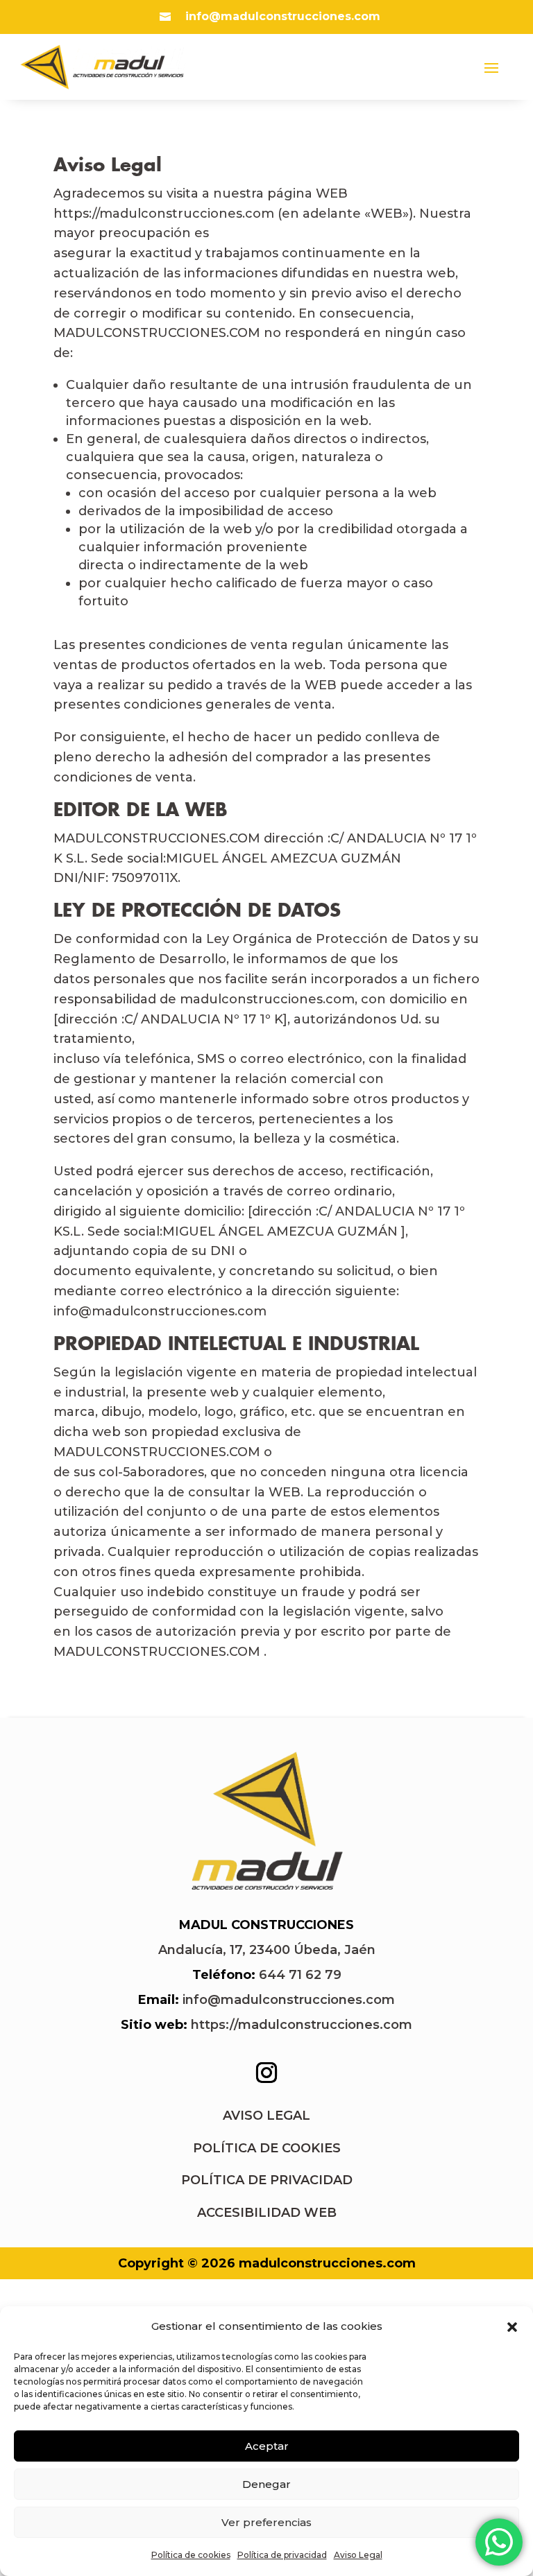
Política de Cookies (267, 2148)
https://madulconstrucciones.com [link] (302, 2025)
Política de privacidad (282, 2555)
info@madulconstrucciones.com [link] (289, 2000)
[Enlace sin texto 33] (266, 1891)
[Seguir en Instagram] (266, 2073)
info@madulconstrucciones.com (283, 16)
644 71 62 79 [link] (300, 1975)
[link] (267, 1950)
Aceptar (267, 2446)
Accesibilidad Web (267, 2213)
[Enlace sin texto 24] (103, 67)
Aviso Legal (358, 2555)
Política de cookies (191, 2555)
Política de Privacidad (267, 2180)
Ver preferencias (266, 2522)
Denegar (266, 2484)
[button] (512, 2327)
